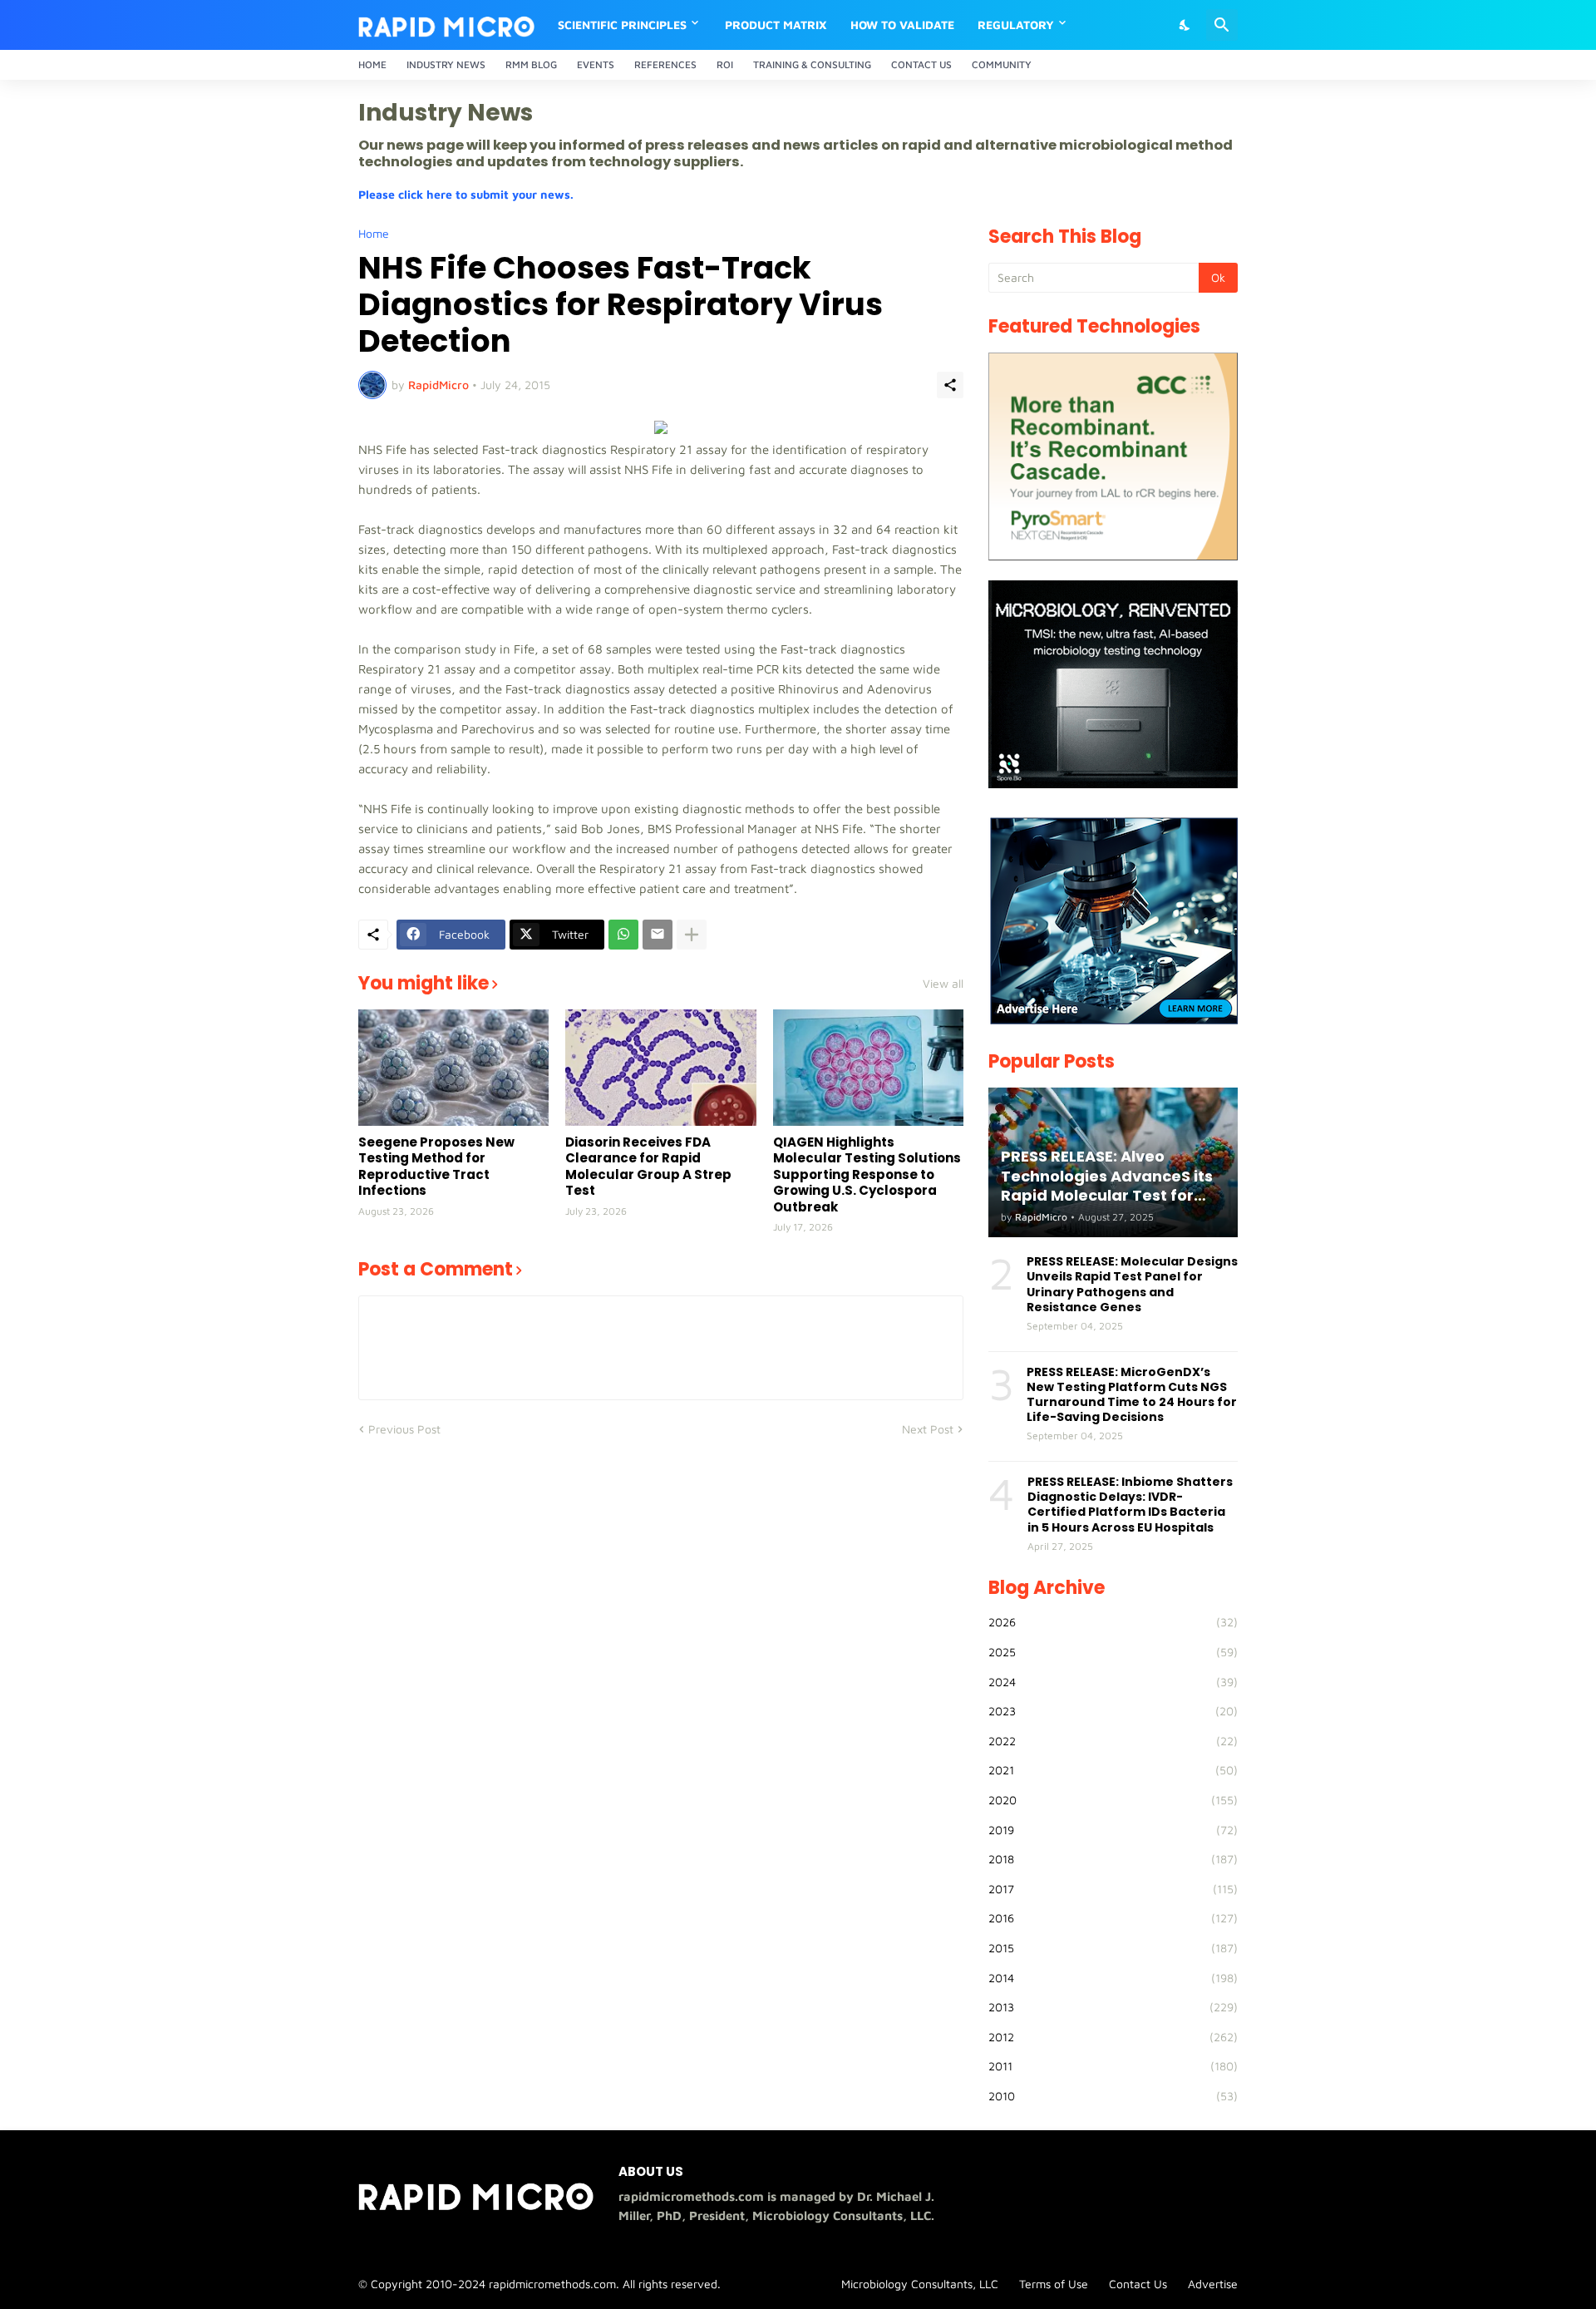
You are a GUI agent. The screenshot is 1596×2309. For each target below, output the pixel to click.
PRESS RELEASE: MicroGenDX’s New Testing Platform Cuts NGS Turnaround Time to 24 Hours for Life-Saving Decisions (1132, 1395)
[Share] (950, 385)
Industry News (446, 64)
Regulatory (1016, 25)
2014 (1113, 1978)
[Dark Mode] (1185, 25)
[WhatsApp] (623, 935)
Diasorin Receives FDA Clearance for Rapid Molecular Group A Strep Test (648, 1167)
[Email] (658, 935)
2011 (1113, 2066)
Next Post (928, 1429)
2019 (1113, 1830)
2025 (1113, 1652)
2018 (1113, 1859)
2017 (1113, 1889)
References (665, 64)
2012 (1113, 2037)
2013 (1113, 2007)
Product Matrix (776, 25)
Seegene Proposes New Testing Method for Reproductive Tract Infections (436, 1167)
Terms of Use (1054, 2284)
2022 (1113, 1741)
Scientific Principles (622, 25)
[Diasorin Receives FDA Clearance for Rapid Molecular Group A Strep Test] (660, 1068)
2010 (1113, 2096)
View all (943, 984)
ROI (725, 64)
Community (1002, 64)
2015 (1113, 1948)
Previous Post (404, 1429)
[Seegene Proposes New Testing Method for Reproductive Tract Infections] (453, 1068)
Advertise (1213, 2284)
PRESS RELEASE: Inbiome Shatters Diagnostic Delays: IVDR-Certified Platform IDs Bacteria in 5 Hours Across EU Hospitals (1130, 1505)
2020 (1113, 1800)
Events (596, 64)
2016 (1113, 1918)
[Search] (1222, 25)
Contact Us (921, 64)
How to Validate (902, 25)
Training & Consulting (812, 64)
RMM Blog (531, 64)
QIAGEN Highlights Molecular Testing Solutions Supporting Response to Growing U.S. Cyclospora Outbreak (867, 1175)
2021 (1113, 1770)
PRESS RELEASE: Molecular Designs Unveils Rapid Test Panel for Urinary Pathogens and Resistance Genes (1132, 1284)
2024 (1113, 1682)
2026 (1113, 1622)
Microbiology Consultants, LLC (920, 2284)
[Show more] (692, 935)
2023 (1113, 1711)
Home (372, 64)
